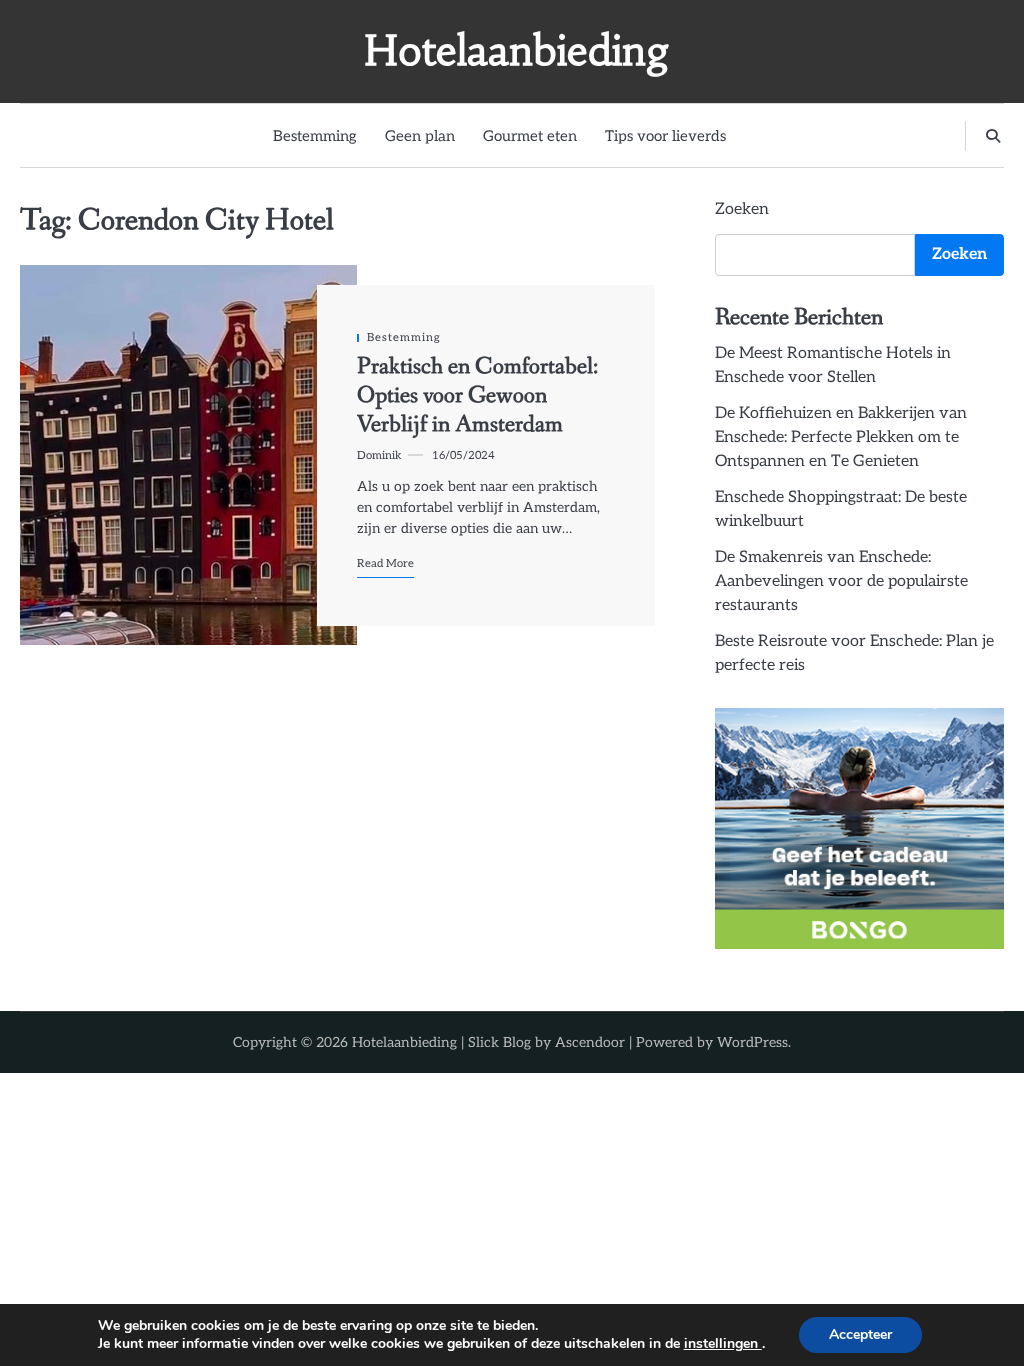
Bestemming (315, 136)
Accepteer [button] (860, 1334)
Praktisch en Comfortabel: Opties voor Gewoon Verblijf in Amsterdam (477, 395)
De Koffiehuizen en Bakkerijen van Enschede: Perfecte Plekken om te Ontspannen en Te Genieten (841, 437)
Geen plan (420, 136)
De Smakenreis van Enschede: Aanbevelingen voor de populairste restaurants (841, 581)
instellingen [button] (723, 1343)
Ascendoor (590, 1042)
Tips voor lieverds (665, 136)
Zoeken (742, 209)
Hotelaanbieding (517, 50)
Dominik (379, 455)
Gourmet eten (530, 136)
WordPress (752, 1042)
